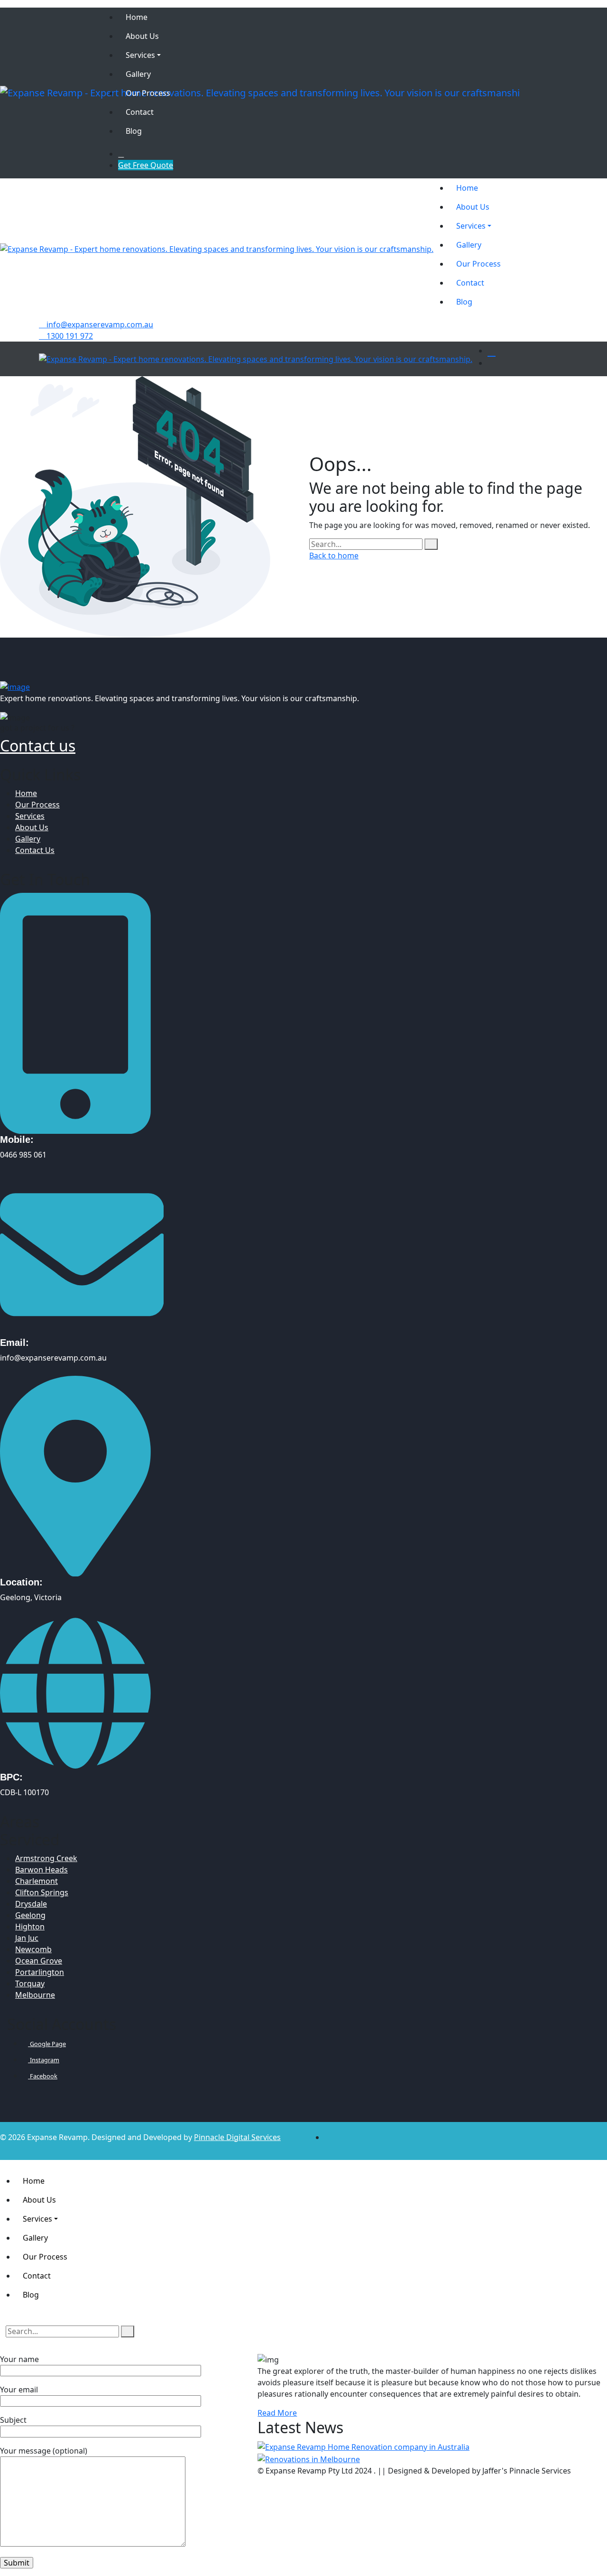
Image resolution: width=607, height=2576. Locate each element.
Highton (30, 1927)
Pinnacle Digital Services (237, 2137)
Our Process (37, 805)
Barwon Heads (41, 1870)
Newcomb (33, 1949)
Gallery (28, 839)
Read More (277, 2413)
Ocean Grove (39, 1961)
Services (30, 816)
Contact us (38, 746)
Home (26, 793)
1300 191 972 (69, 336)
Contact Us (35, 850)
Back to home (334, 556)
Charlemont (37, 1881)
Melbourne (35, 1995)
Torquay (30, 1983)
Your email (19, 2390)
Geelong (30, 1915)
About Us (32, 827)
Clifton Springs (42, 1892)
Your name (19, 2359)
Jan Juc (27, 1938)
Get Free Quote (146, 165)
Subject (13, 2420)
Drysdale (31, 1904)
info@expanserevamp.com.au (99, 324)
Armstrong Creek (46, 1858)
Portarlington (40, 1972)
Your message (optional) (44, 2451)
